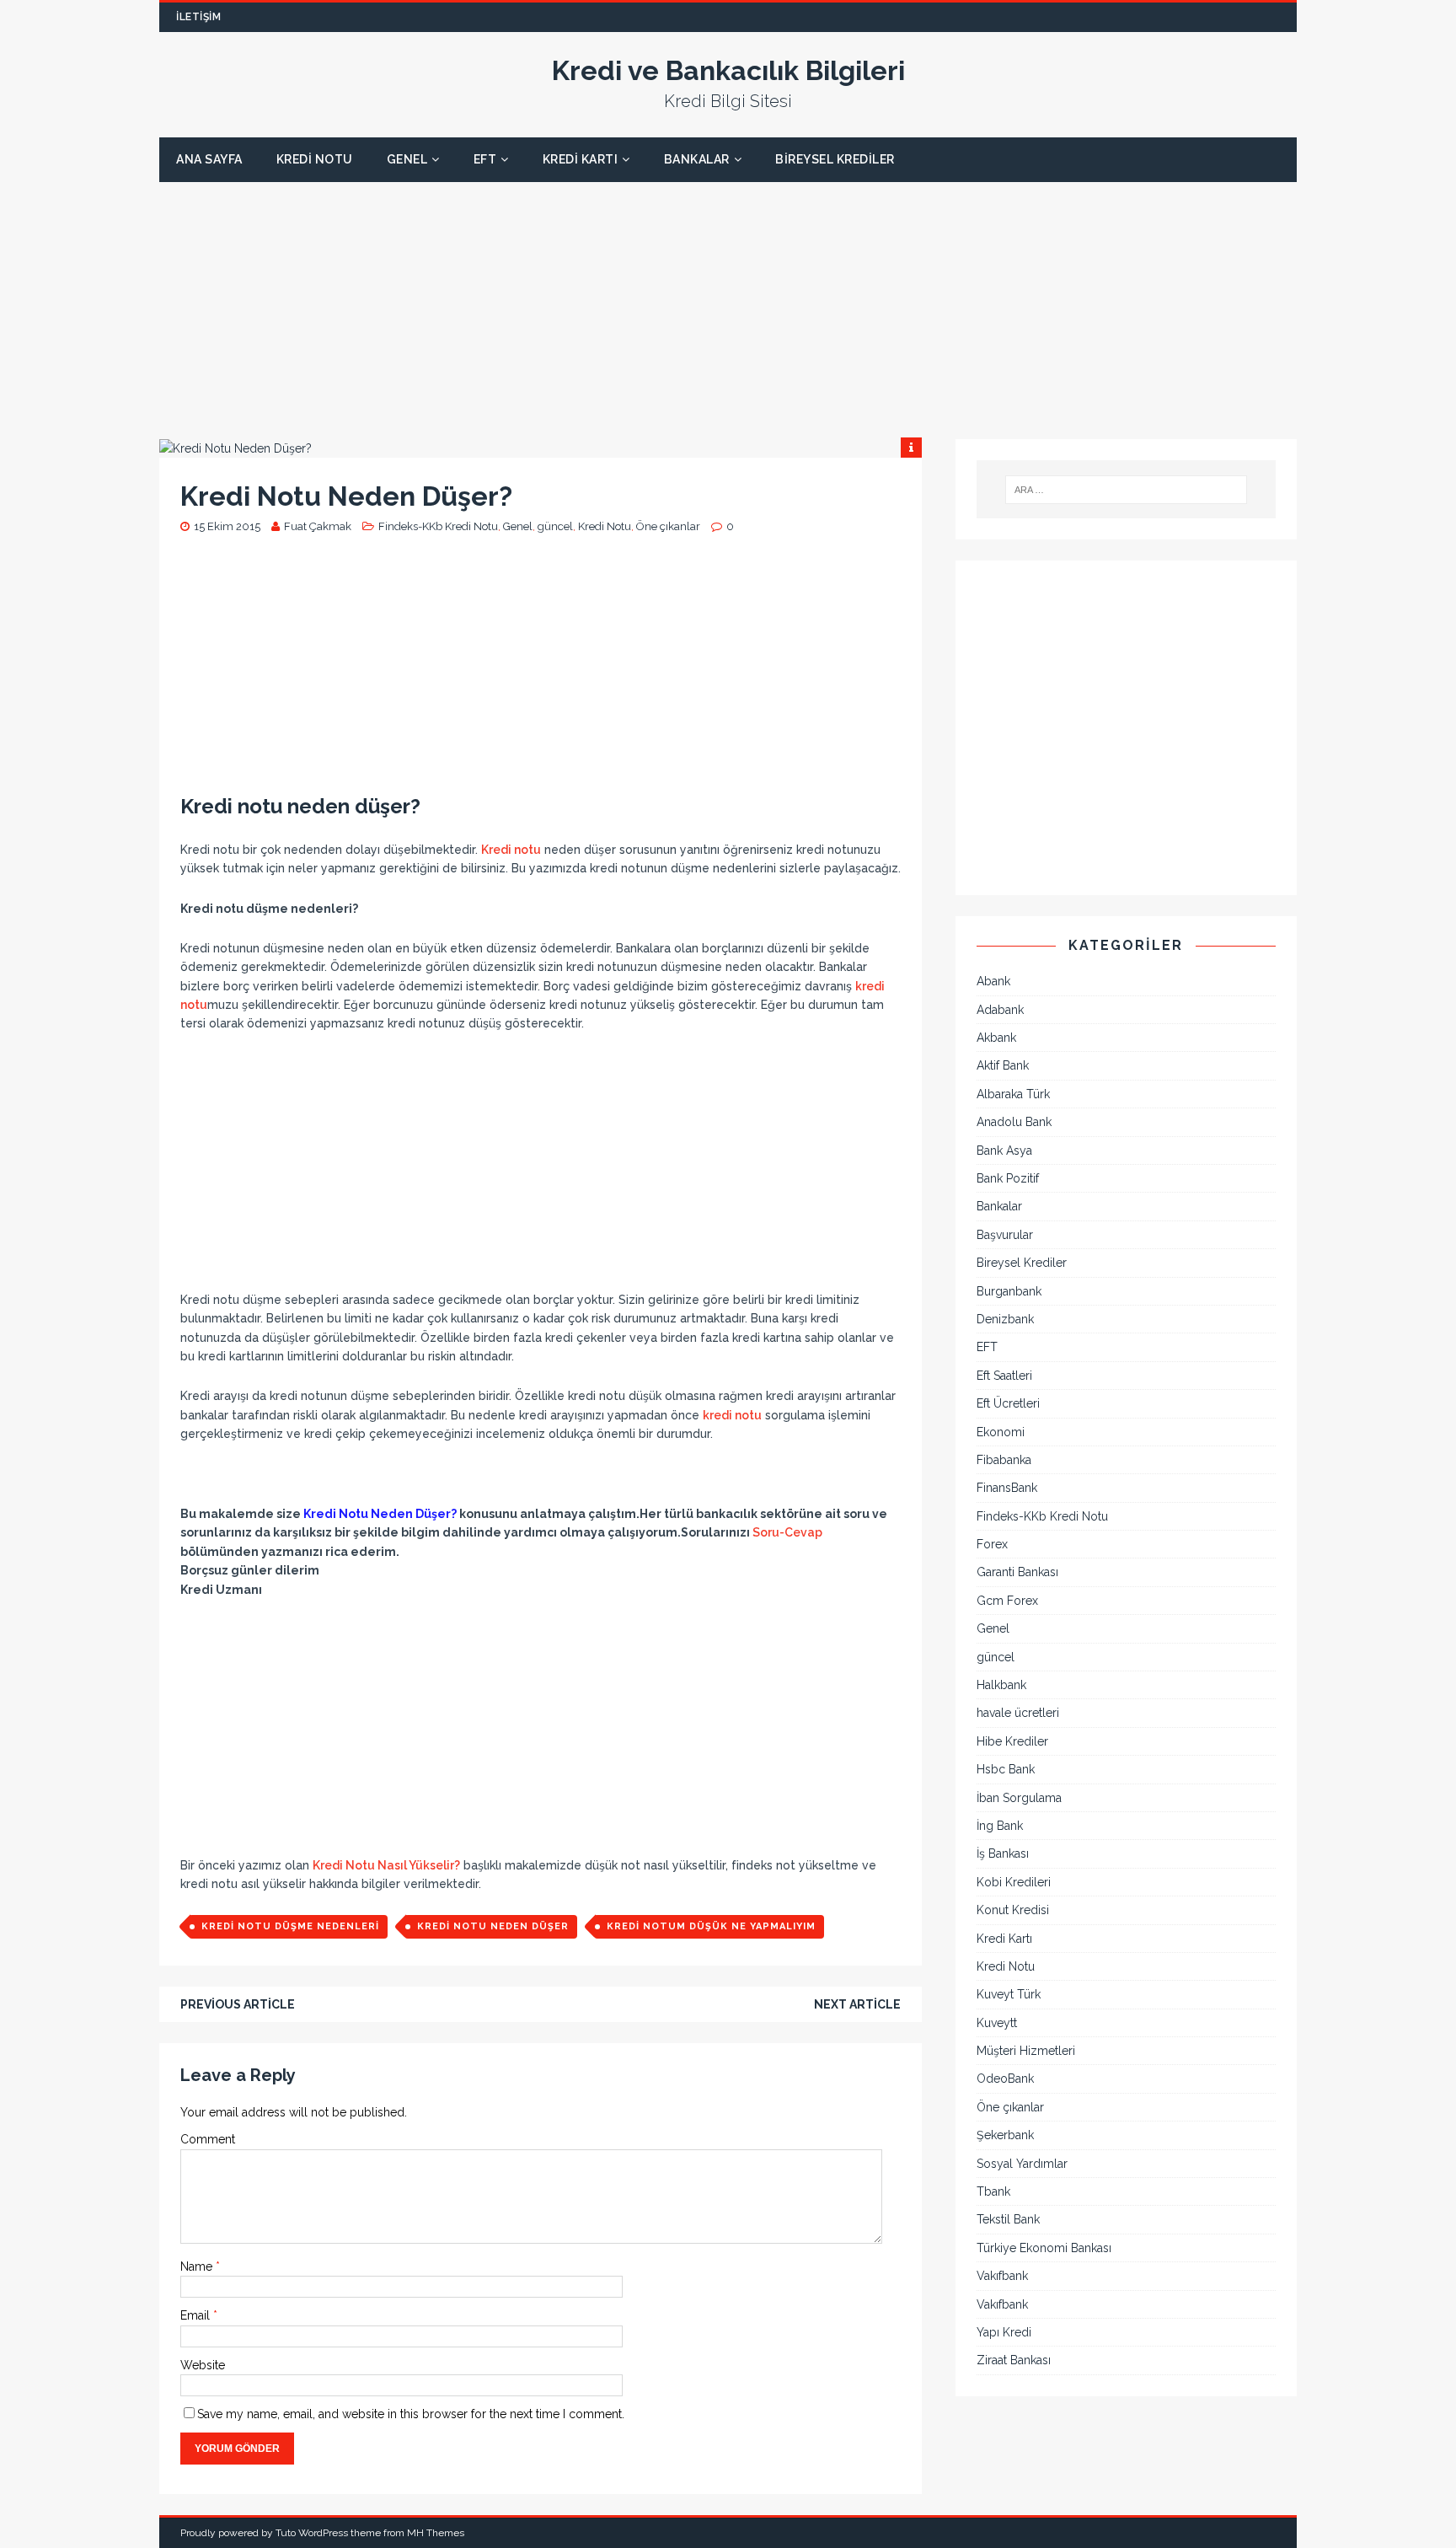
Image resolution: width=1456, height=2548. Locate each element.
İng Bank (1000, 1826)
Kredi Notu (315, 159)
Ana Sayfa (209, 159)
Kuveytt (997, 2023)
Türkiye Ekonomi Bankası (1044, 2248)
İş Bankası (1003, 1853)
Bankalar (697, 159)
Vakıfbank (1002, 2276)
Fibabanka (1004, 1460)
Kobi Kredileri (1014, 1882)
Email (197, 2315)
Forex (992, 1544)
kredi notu (732, 1415)
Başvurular (1005, 1235)
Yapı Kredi (1004, 2332)
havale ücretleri (1018, 1713)
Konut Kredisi (1013, 1910)
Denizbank (1005, 1319)
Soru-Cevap (787, 1532)
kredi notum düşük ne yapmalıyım (711, 1926)
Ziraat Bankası (1014, 2360)
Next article (857, 2004)
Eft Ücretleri (1008, 1403)
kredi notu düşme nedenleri (290, 1926)
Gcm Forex (1007, 1601)
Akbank (996, 1038)
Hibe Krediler (1012, 1741)
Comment (208, 2139)
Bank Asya (1004, 1151)
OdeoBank (1005, 2079)
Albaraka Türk (1013, 1094)
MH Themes (436, 2533)
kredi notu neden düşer (493, 1926)
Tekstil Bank (1008, 2219)
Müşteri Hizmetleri (1026, 2051)
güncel (555, 526)
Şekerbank (1005, 2135)
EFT (485, 159)
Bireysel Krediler (835, 159)
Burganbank (1009, 1291)
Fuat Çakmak (318, 526)
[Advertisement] (665, 300)
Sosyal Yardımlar (1022, 2164)
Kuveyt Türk (1009, 1994)
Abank (993, 981)
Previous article (238, 2004)
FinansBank (1007, 1488)
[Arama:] (1127, 490)
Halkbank (1001, 1685)
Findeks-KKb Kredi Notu (438, 526)
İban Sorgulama (1019, 1798)
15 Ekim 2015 (227, 526)
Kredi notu (511, 850)
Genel (407, 159)
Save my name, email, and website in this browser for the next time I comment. (411, 2414)
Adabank (1000, 1010)
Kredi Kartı (581, 159)
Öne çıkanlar (668, 526)
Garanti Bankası (1017, 1572)
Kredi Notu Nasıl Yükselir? (386, 1865)
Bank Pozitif (1008, 1178)
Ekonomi (1001, 1432)
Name (198, 2266)
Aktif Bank (1003, 1065)
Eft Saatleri (1004, 1376)
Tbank (993, 2191)
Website (203, 2365)
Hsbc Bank (1006, 1769)
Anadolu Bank (1014, 1122)
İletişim (198, 17)
